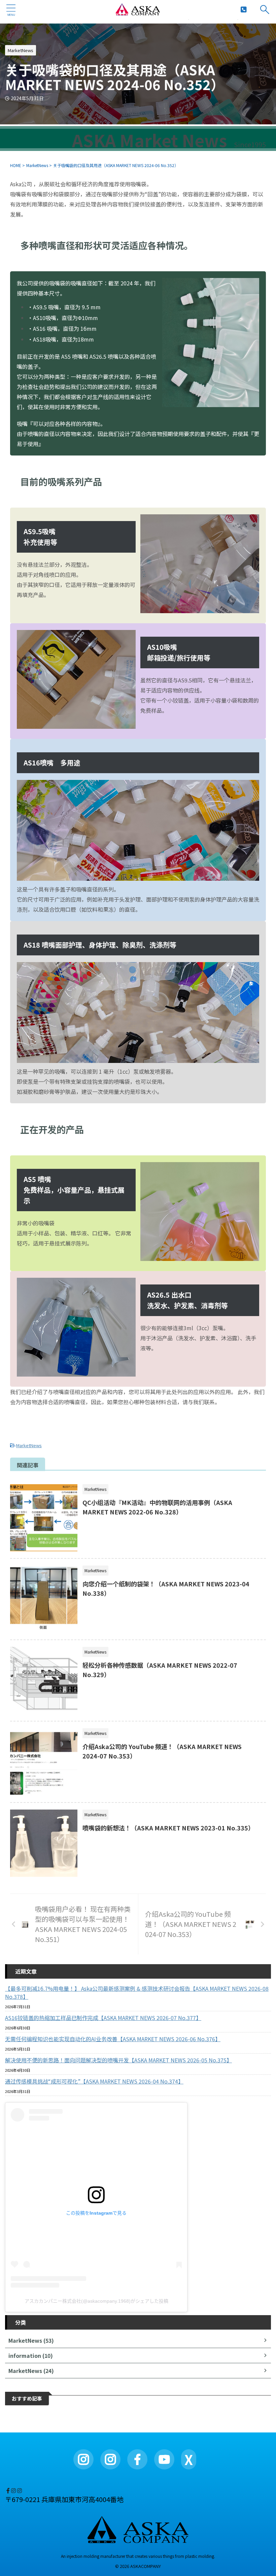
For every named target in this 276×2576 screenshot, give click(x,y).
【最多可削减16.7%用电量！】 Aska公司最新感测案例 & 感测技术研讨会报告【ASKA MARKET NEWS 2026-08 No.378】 (137, 1992)
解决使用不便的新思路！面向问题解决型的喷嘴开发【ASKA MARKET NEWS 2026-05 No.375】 (118, 2060)
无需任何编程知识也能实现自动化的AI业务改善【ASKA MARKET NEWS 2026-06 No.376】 (113, 2039)
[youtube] (164, 2459)
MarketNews (29, 1445)
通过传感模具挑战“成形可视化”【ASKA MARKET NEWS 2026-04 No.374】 (94, 2081)
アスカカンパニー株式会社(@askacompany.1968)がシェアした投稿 (96, 2301)
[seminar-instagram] (110, 2459)
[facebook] (137, 2459)
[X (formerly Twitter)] (6, 2490)
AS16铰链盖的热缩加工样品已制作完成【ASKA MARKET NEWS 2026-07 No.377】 (103, 2018)
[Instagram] (83, 2459)
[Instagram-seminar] (20, 2490)
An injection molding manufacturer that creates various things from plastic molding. (138, 2556)
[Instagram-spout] (14, 2490)
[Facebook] (9, 2490)
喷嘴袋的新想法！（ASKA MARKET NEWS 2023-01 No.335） (168, 1828)
